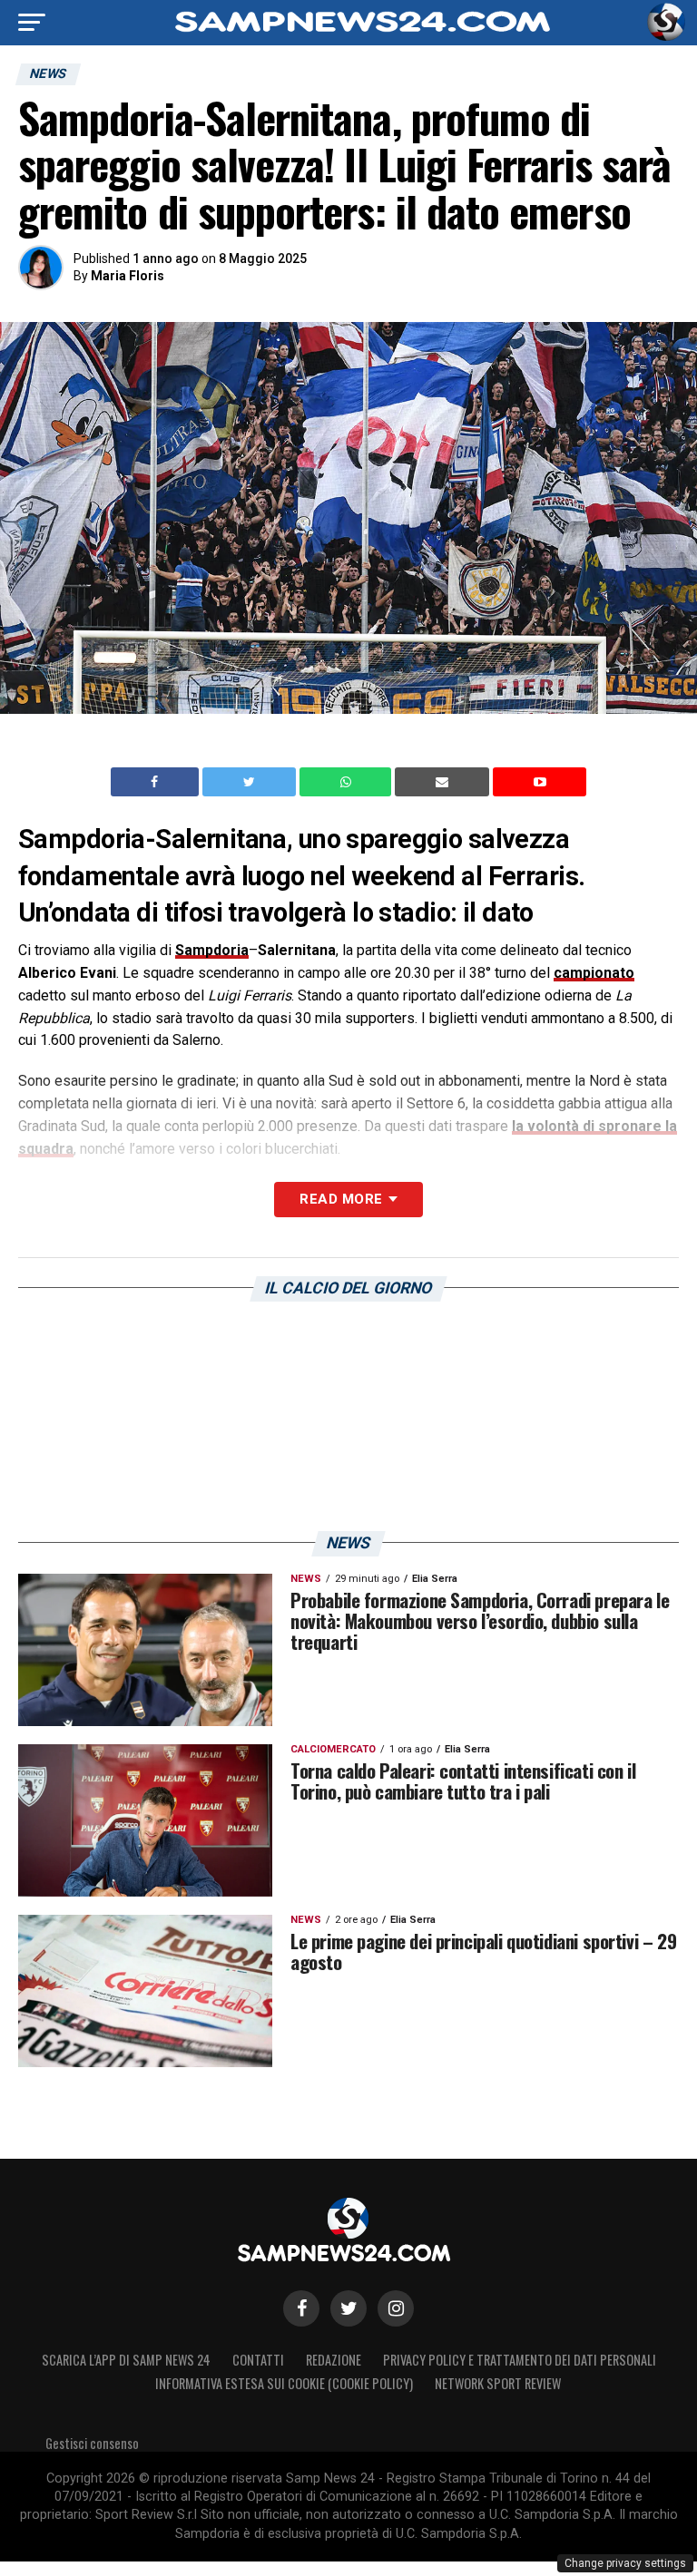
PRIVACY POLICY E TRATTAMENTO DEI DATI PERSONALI (520, 2360)
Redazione (334, 2360)
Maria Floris (128, 276)
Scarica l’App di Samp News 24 (126, 2360)
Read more (341, 1199)
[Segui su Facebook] (301, 2308)
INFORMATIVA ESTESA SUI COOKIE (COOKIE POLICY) (284, 2383)
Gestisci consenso (92, 2443)
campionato (594, 973)
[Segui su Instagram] (396, 2308)
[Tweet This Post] (251, 782)
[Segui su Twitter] (348, 2308)
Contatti (258, 2360)
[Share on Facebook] (157, 782)
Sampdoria (212, 950)
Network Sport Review (498, 2383)
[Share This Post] (348, 782)
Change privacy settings (625, 2563)
